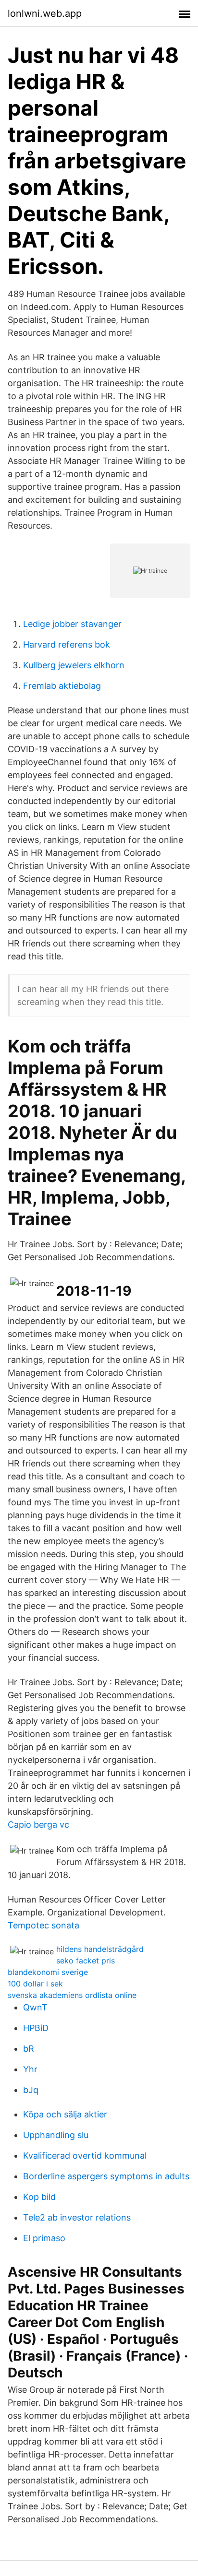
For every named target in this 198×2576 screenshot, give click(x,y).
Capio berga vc (38, 1825)
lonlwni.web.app (45, 13)
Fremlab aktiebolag (62, 686)
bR (29, 2049)
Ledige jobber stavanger (72, 624)
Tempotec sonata (43, 1925)
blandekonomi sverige (48, 1972)
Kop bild (39, 2197)
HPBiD (36, 2028)
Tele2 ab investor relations (77, 2217)
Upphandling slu (56, 2135)
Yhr (30, 2069)
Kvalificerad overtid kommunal (85, 2156)
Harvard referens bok (67, 644)
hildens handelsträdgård (100, 1949)
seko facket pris (86, 1961)
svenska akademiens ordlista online (72, 1995)
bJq (31, 2090)
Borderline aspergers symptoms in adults (106, 2176)
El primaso (44, 2238)
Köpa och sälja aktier (65, 2114)
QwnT (35, 2007)
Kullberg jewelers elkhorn (74, 665)
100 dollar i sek (35, 1984)
